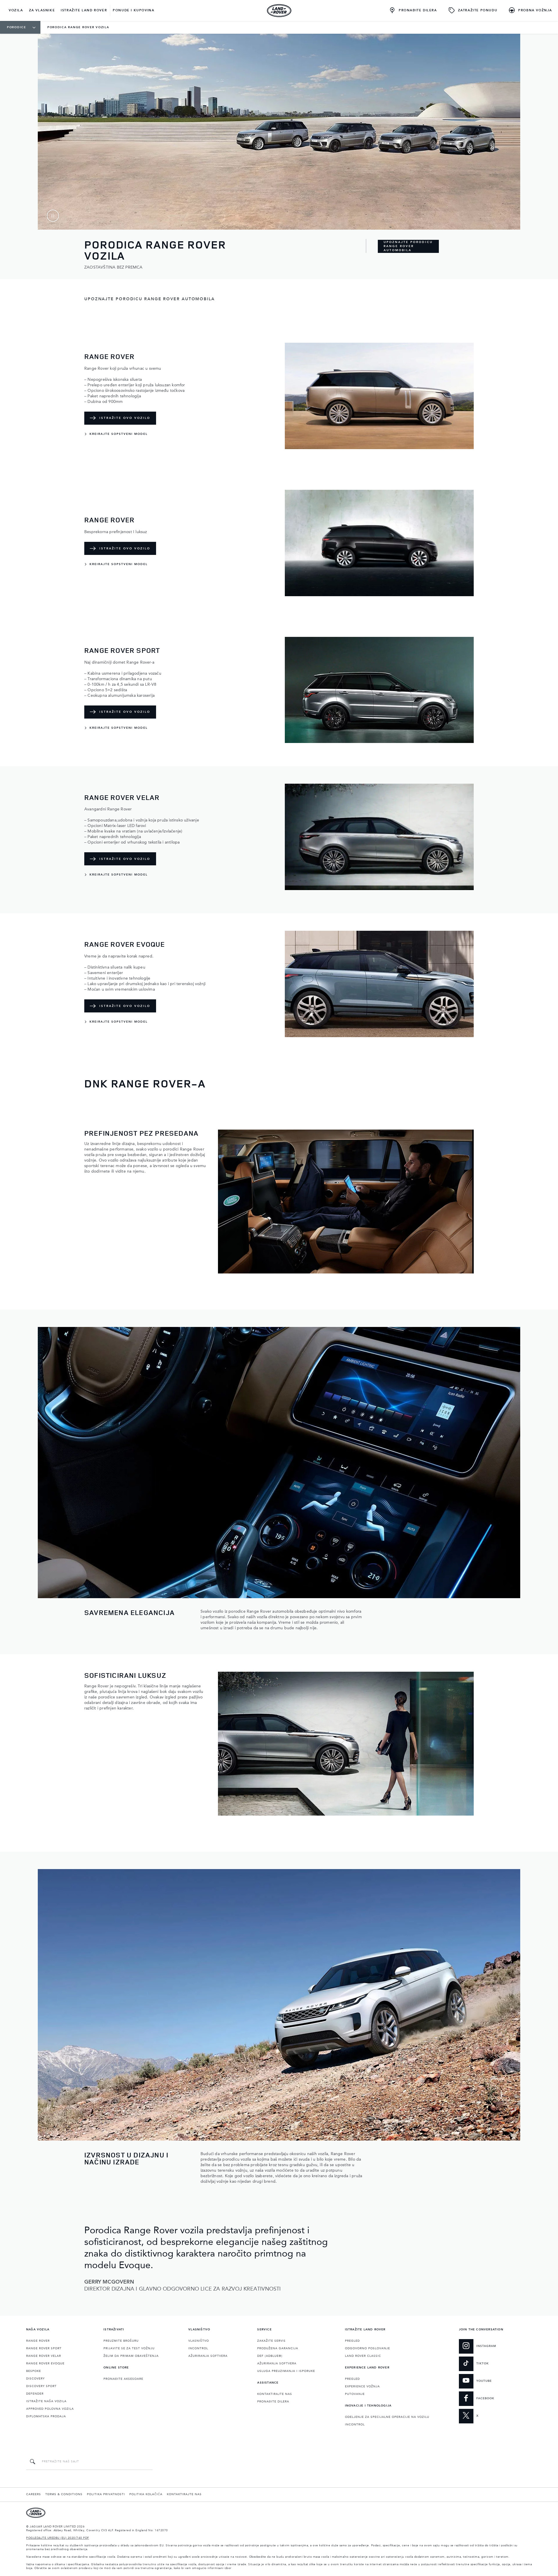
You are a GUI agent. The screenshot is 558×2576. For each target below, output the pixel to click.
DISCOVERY (35, 2379)
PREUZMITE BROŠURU (121, 2341)
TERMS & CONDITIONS (64, 2494)
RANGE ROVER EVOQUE (45, 2364)
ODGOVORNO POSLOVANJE (367, 2348)
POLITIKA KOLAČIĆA (146, 2494)
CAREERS (34, 2494)
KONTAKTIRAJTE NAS (275, 2394)
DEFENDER (35, 2394)
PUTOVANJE (355, 2394)
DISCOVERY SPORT (41, 2386)
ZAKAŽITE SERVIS (271, 2341)
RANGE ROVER (38, 2341)
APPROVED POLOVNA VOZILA (50, 2409)
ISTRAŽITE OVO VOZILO (125, 418)
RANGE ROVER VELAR (44, 2356)
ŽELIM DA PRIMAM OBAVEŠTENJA (131, 2356)
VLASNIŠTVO (199, 2341)
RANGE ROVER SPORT (44, 2348)
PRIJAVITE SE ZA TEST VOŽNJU (129, 2348)
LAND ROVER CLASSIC (363, 2356)
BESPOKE (34, 2371)
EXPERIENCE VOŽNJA (362, 2386)
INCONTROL (198, 2348)
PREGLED (352, 2341)
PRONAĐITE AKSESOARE (123, 2379)
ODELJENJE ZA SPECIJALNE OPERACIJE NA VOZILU (387, 2417)
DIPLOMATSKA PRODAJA (46, 2416)
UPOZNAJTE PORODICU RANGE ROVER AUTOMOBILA (408, 246)
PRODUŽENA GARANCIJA (278, 2348)
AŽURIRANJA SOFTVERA (208, 2356)
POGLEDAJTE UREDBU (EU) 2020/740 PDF (58, 2538)
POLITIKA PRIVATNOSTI (106, 2494)
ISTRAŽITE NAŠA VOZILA (46, 2401)
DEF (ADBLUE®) (270, 2356)
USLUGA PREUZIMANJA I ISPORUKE (286, 2371)
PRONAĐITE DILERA (273, 2402)
